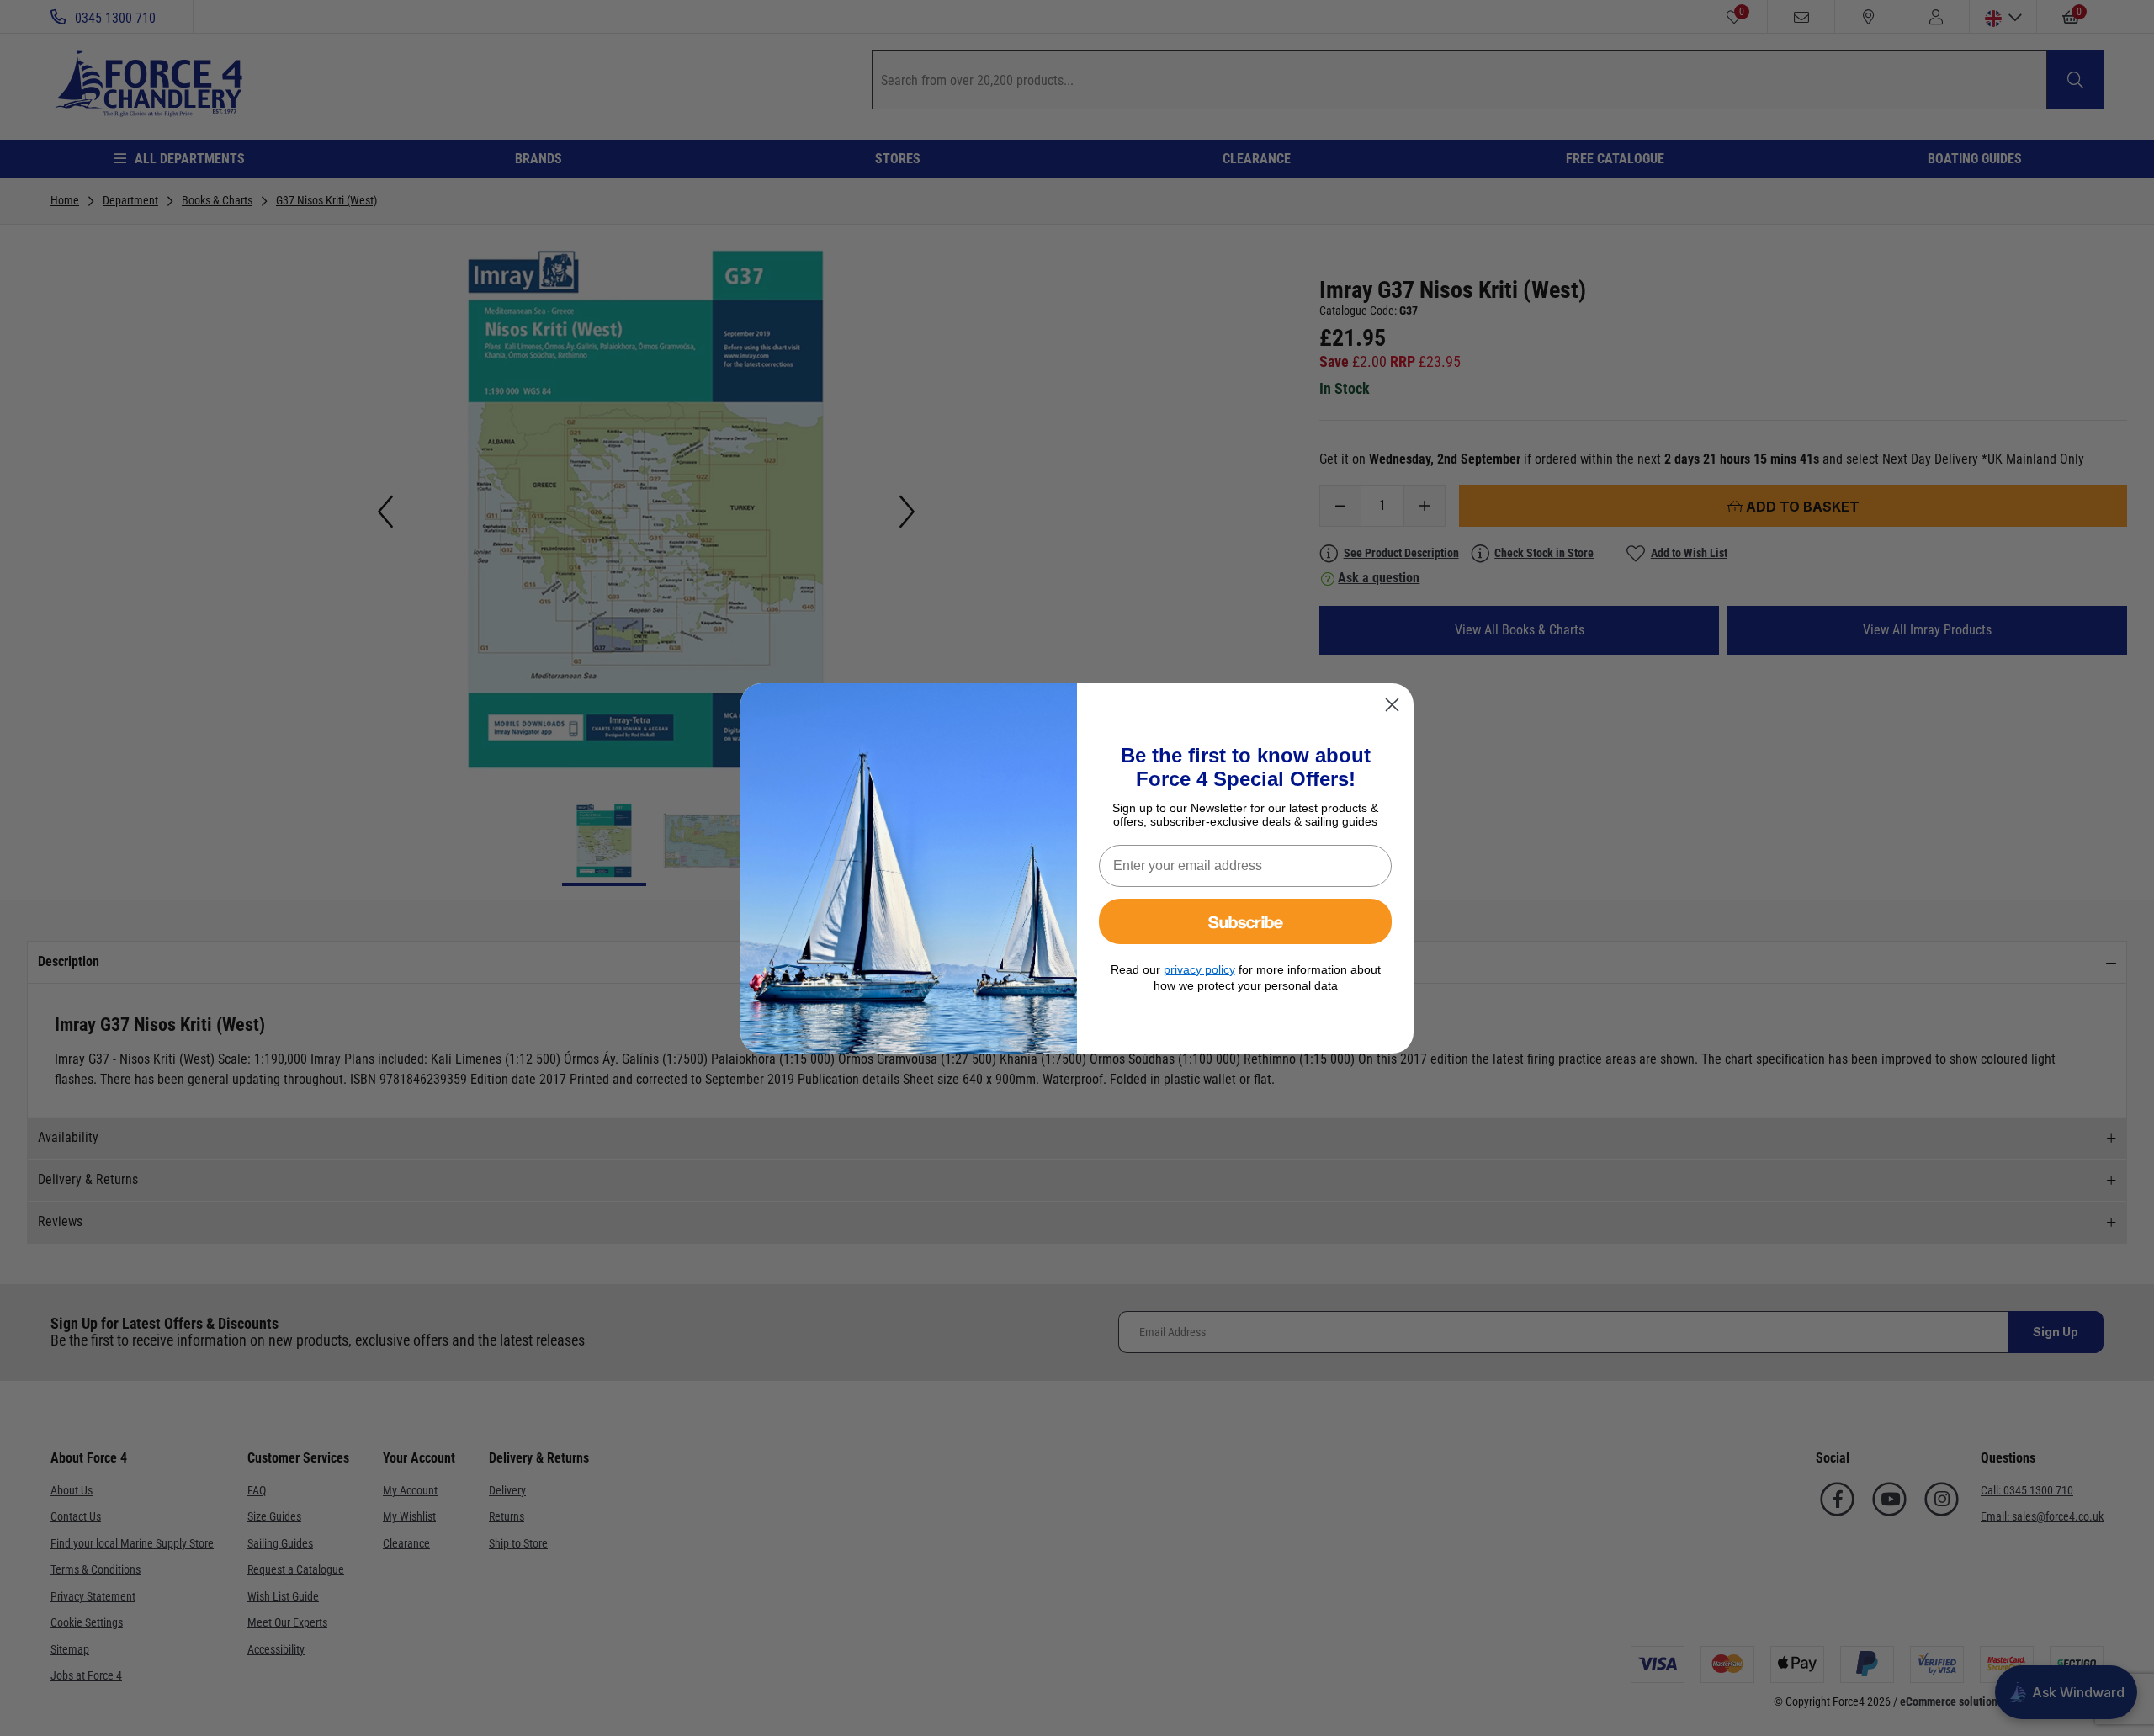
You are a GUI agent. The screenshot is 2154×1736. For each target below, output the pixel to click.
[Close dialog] (1392, 705)
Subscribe (1246, 921)
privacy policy (1199, 969)
